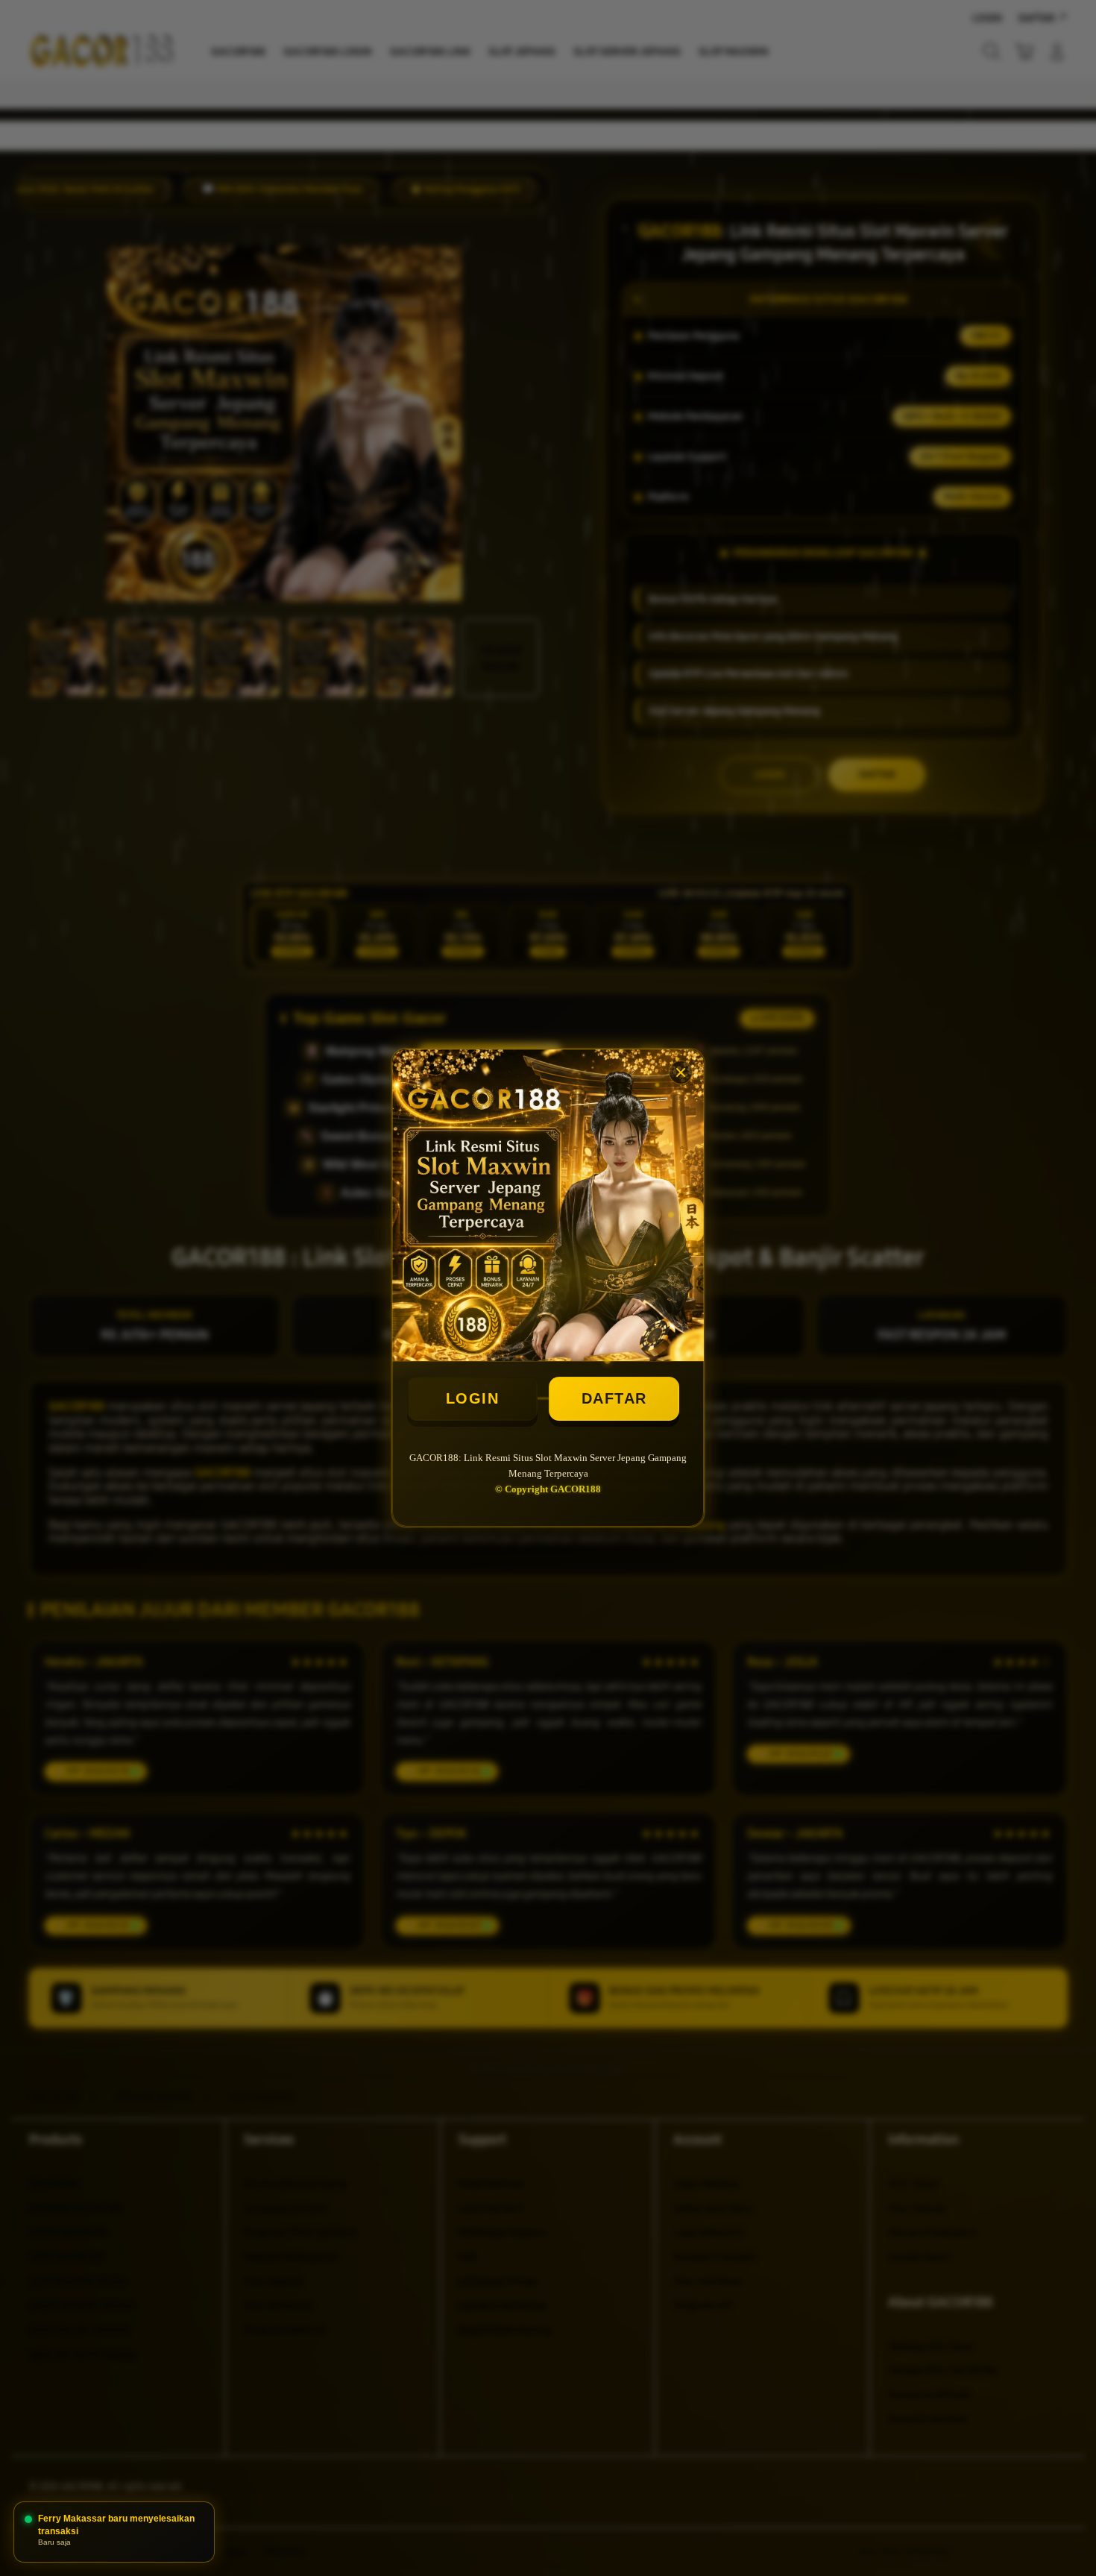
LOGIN (473, 1398)
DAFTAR (614, 1398)
